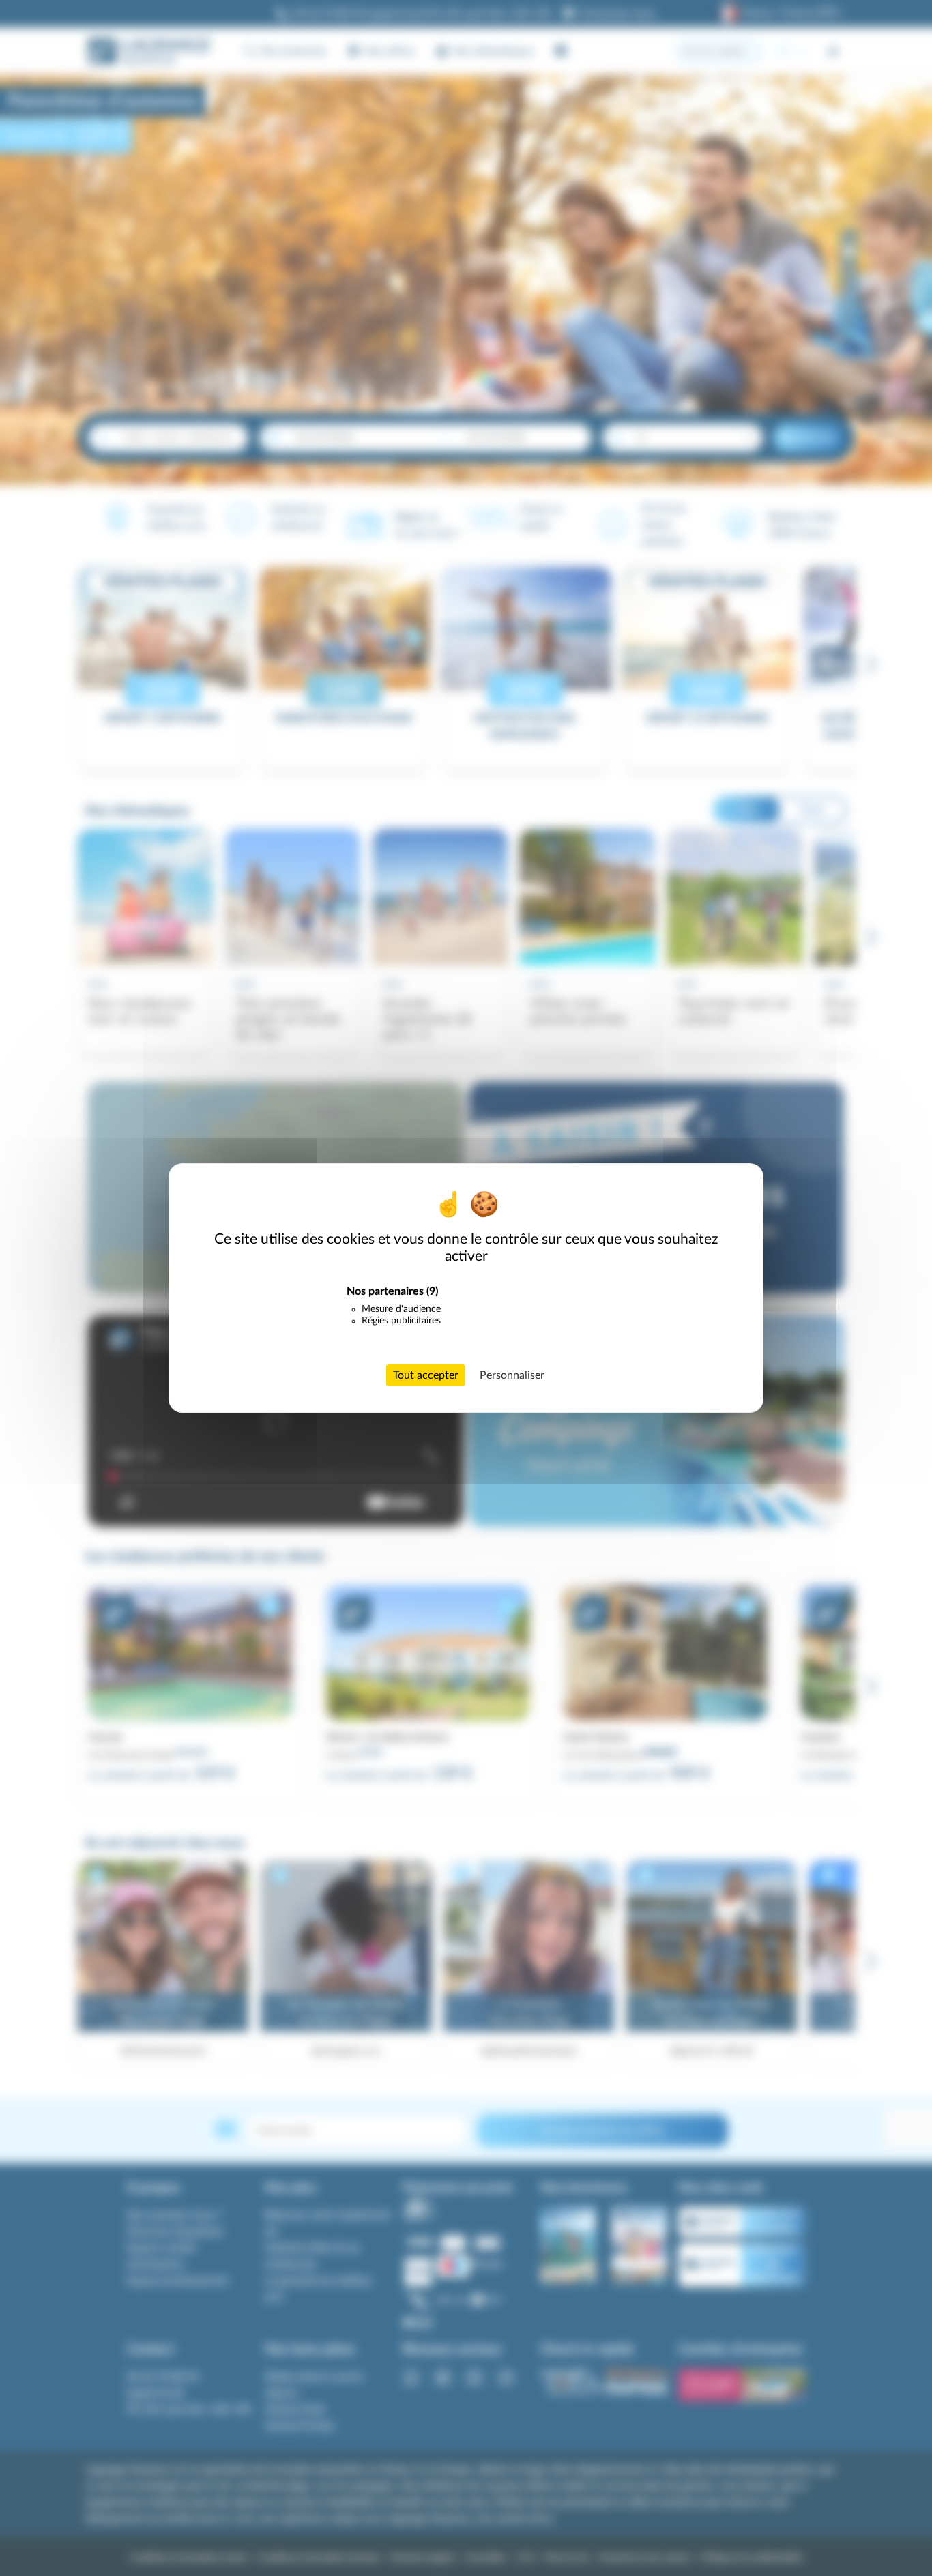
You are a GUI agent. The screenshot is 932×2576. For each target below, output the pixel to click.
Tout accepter (426, 1375)
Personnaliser (512, 1375)
